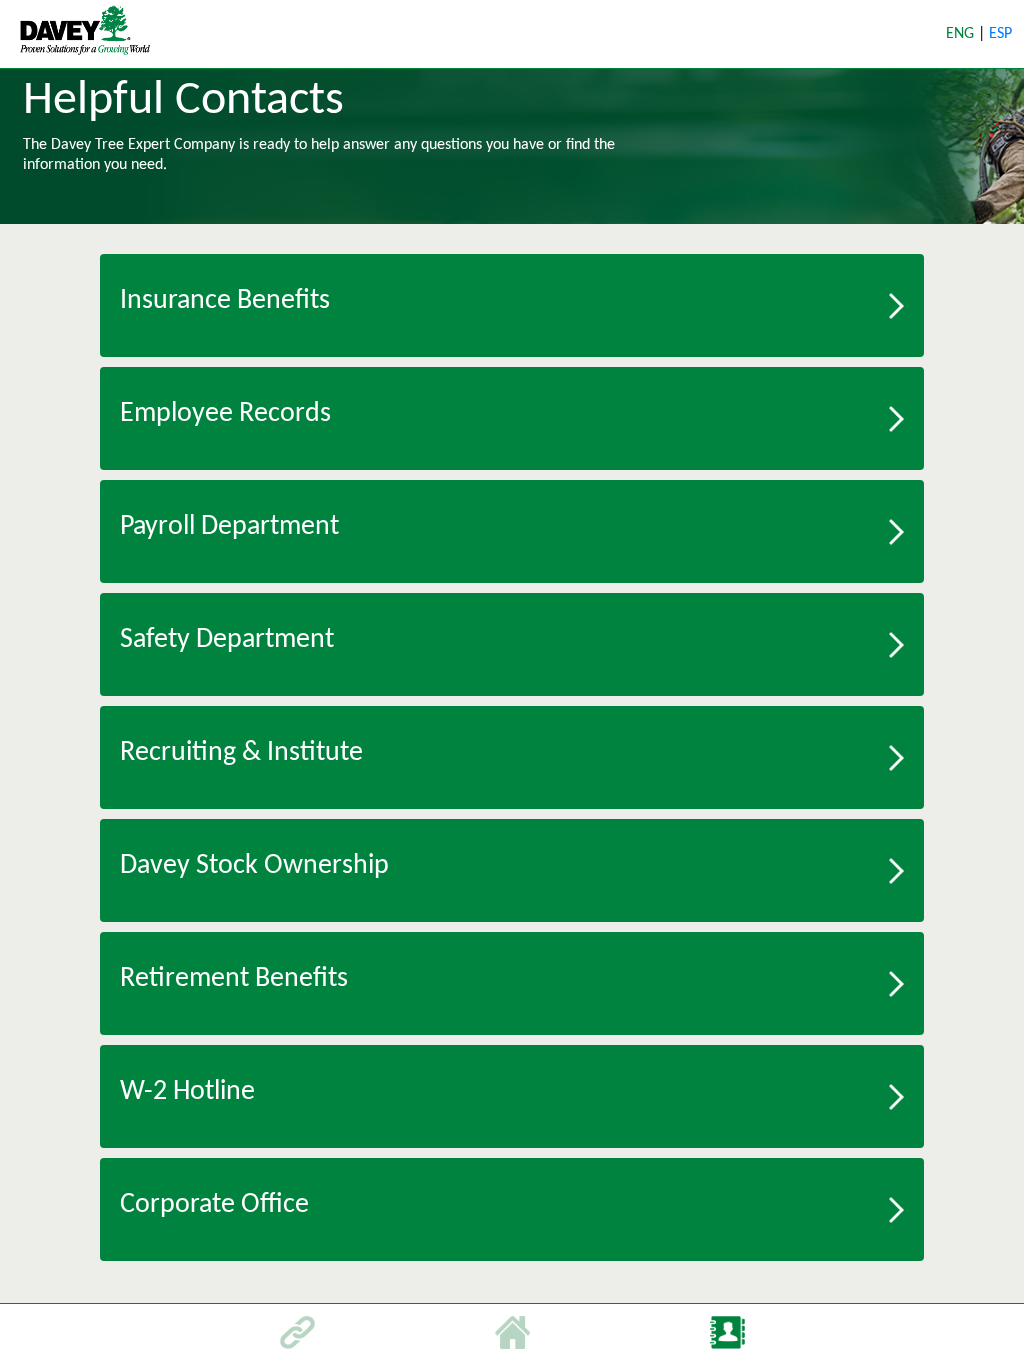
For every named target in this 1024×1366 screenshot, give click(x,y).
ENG (962, 34)
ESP (1000, 34)
